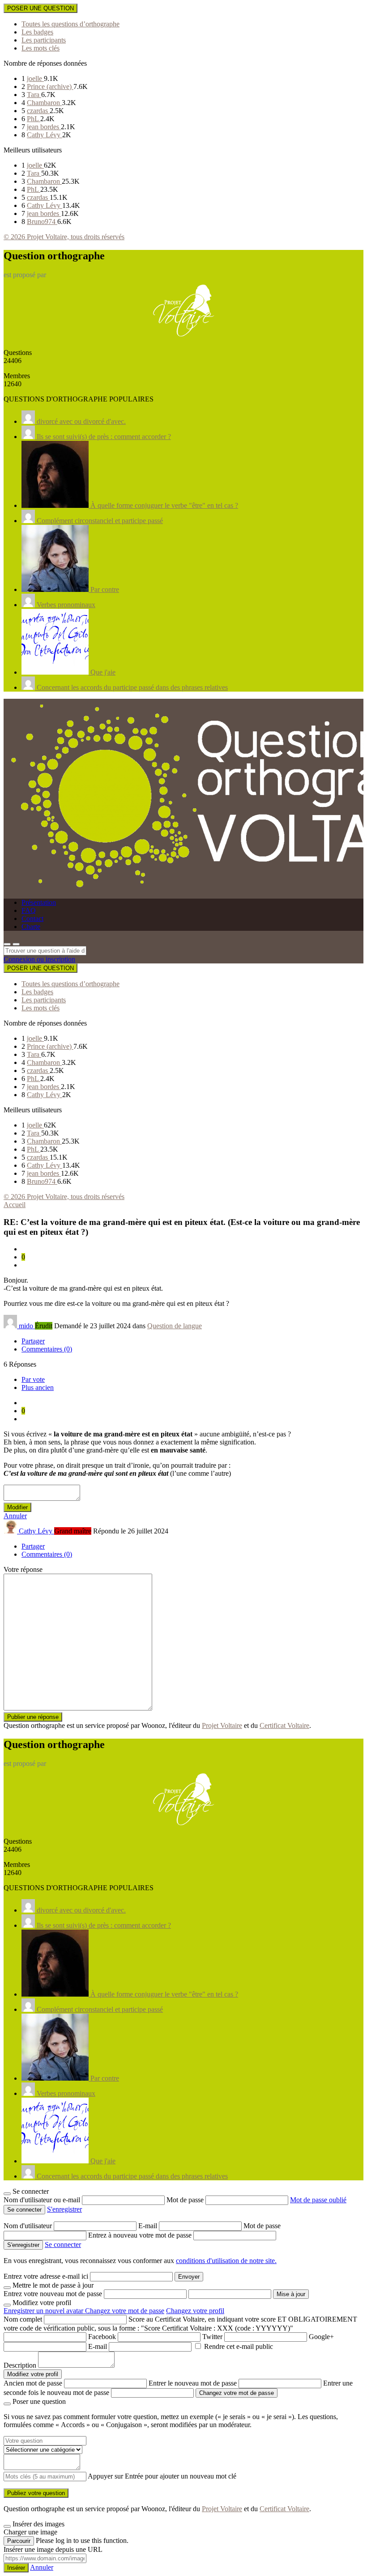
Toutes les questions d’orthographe (70, 24)
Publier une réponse (33, 1717)
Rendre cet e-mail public (239, 2346)
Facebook (102, 2337)
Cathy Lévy (45, 135)
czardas (38, 111)
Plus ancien (38, 1387)
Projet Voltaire (222, 1725)
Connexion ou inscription (39, 959)
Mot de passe (186, 2200)
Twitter (212, 2337)
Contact (32, 918)
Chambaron (44, 103)
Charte (31, 927)
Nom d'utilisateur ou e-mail (43, 2200)
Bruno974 (42, 222)
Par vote (33, 1379)
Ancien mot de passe (33, 2383)
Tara (34, 95)
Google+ (321, 2337)
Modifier (17, 1507)
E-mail (149, 2226)
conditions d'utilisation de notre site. (226, 2261)
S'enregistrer (64, 2209)
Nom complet (23, 2319)
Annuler (15, 1516)
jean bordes (44, 127)
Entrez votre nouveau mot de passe (53, 2294)
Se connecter (63, 2244)
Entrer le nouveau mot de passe (193, 2383)
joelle (35, 78)
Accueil (15, 1205)
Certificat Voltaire (284, 1725)
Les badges (37, 32)
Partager (33, 1341)
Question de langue (175, 1326)
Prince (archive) (50, 87)
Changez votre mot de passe (125, 2311)
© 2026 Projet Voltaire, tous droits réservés (64, 237)
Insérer (16, 2568)
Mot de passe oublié (318, 2200)
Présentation (39, 902)
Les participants (44, 40)
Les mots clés (41, 48)
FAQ (29, 910)
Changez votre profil (195, 2311)
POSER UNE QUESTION (41, 8)
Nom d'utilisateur (29, 2226)
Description (20, 2365)
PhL (34, 119)
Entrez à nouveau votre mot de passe (141, 2235)
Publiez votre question (36, 2493)
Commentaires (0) (47, 1349)
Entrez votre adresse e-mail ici (46, 2276)
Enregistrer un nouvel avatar (44, 2311)
